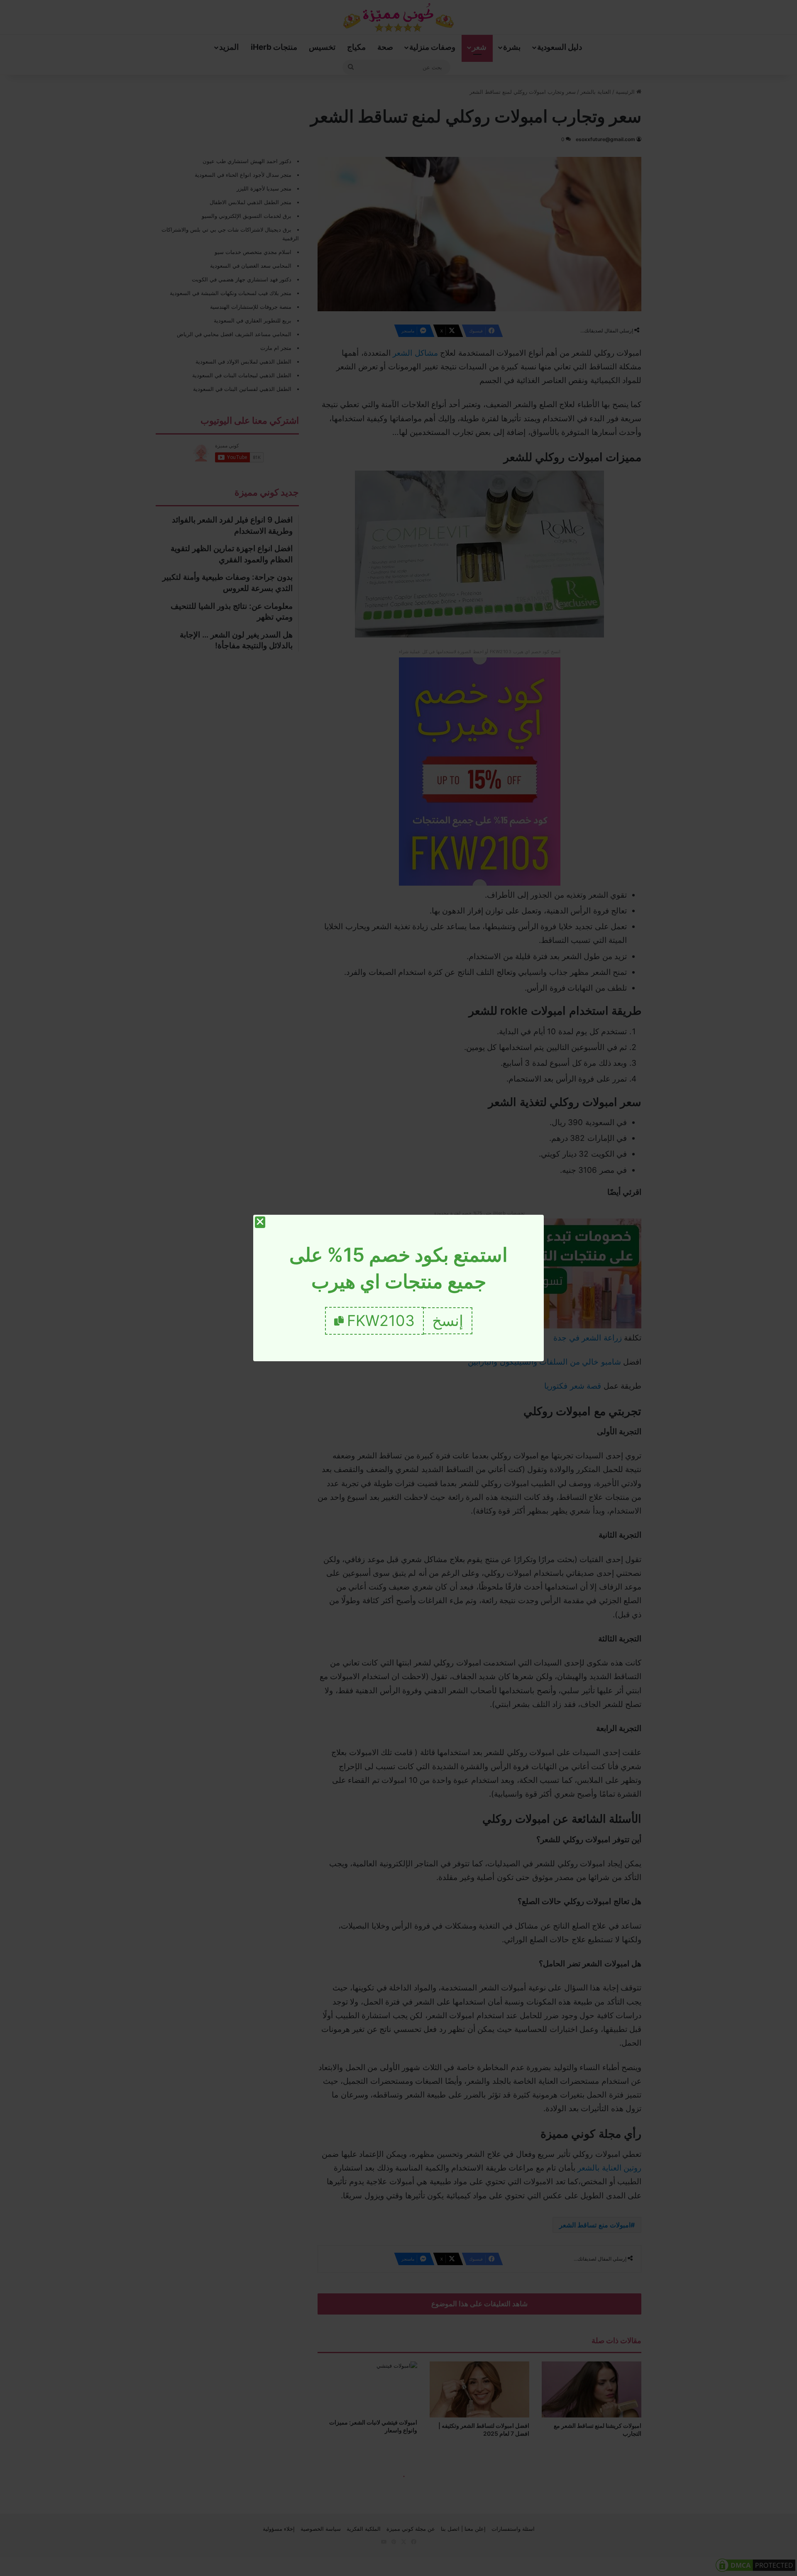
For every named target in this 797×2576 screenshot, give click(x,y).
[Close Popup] (260, 1222)
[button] (448, 1321)
